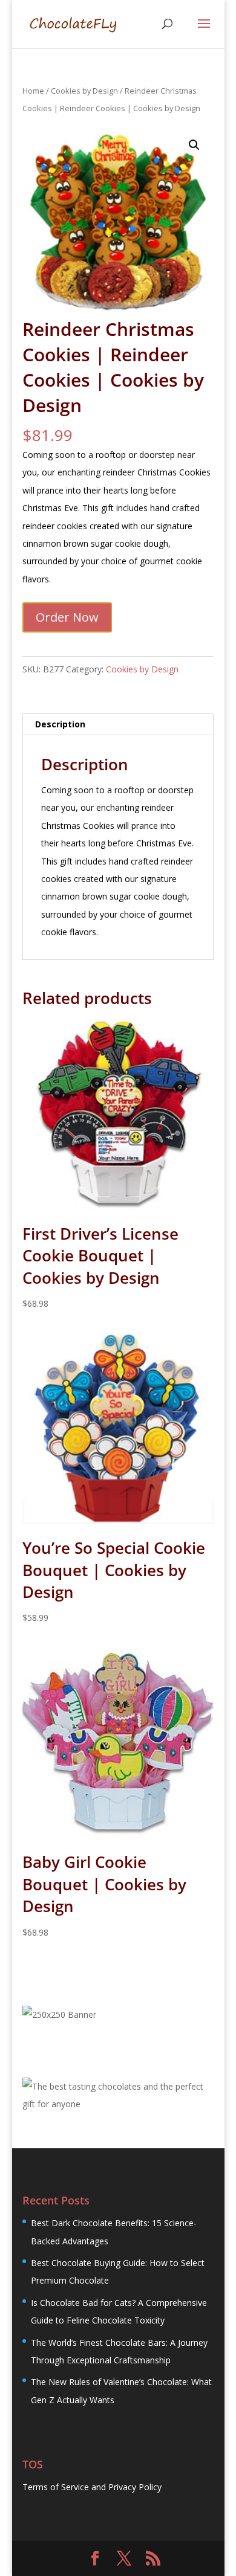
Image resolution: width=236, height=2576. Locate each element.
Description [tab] (60, 724)
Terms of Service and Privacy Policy (92, 2487)
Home (33, 91)
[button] (194, 145)
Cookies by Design (84, 91)
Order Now (67, 617)
